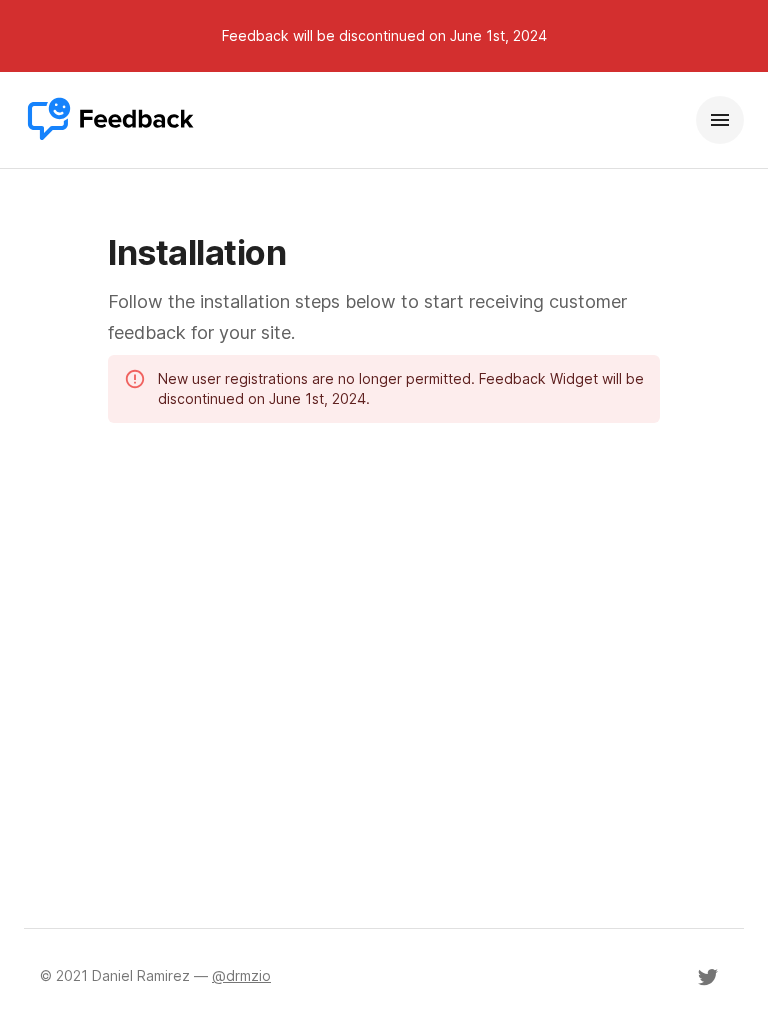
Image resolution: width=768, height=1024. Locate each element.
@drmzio (241, 975)
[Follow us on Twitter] (708, 977)
